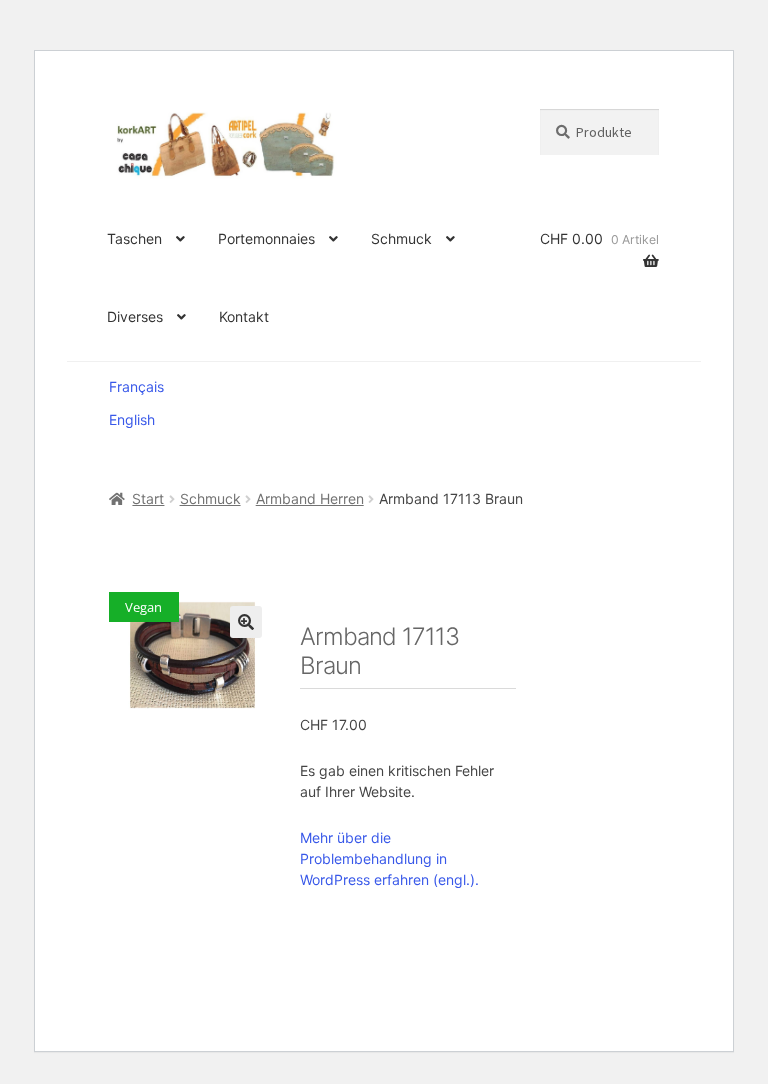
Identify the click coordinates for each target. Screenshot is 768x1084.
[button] (246, 622)
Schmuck (401, 238)
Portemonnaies (266, 238)
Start (148, 498)
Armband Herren (310, 498)
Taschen (134, 238)
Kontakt (244, 316)
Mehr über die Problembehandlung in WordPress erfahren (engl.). (389, 858)
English (132, 419)
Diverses (135, 316)
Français (136, 386)
